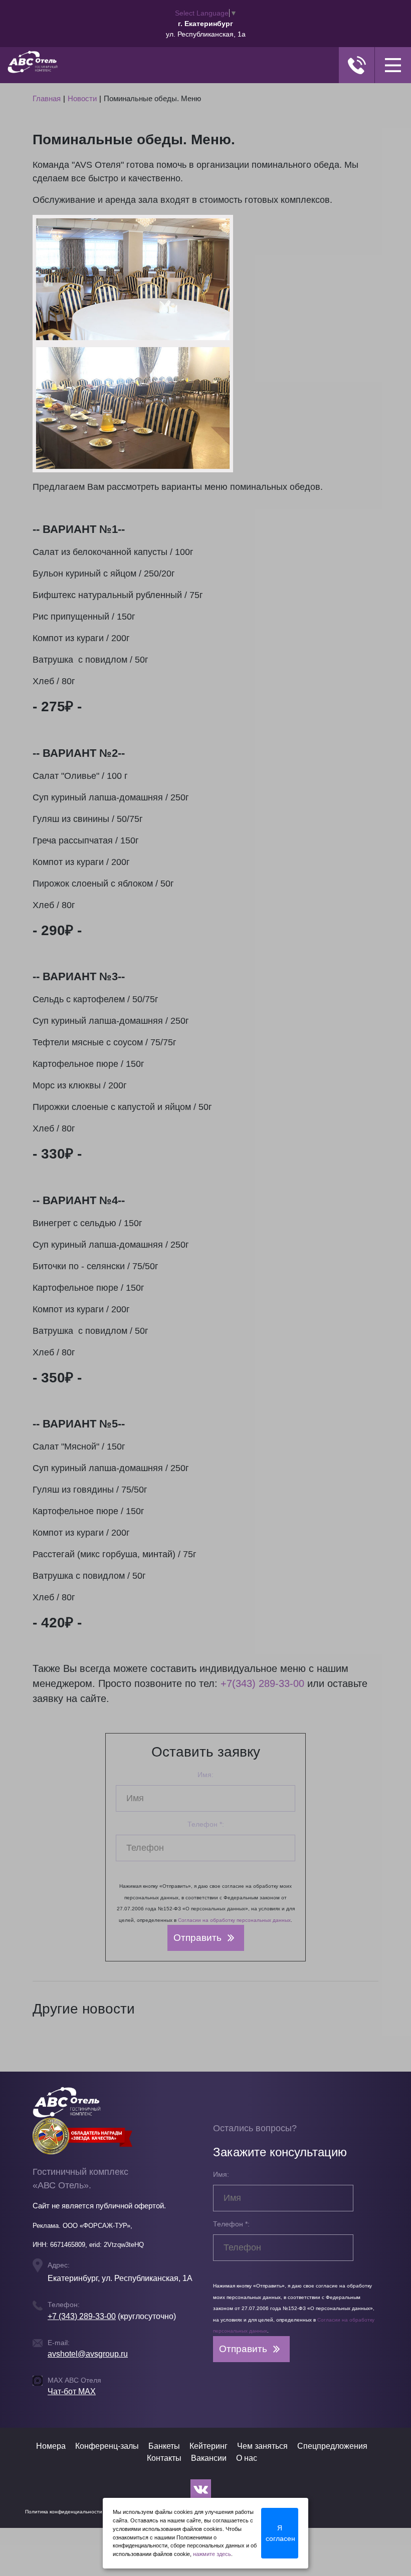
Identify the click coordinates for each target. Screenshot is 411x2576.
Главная (47, 98)
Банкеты (164, 2446)
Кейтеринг (209, 2446)
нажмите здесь (212, 2554)
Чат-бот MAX (72, 2391)
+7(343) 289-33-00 (262, 1683)
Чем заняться (262, 2446)
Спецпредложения (332, 2446)
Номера (51, 2446)
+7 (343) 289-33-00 (82, 2316)
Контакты (164, 2458)
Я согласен (280, 2533)
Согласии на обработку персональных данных (234, 1920)
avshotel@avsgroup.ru (88, 2354)
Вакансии (209, 2458)
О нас (247, 2458)
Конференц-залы (107, 2446)
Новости (82, 98)
